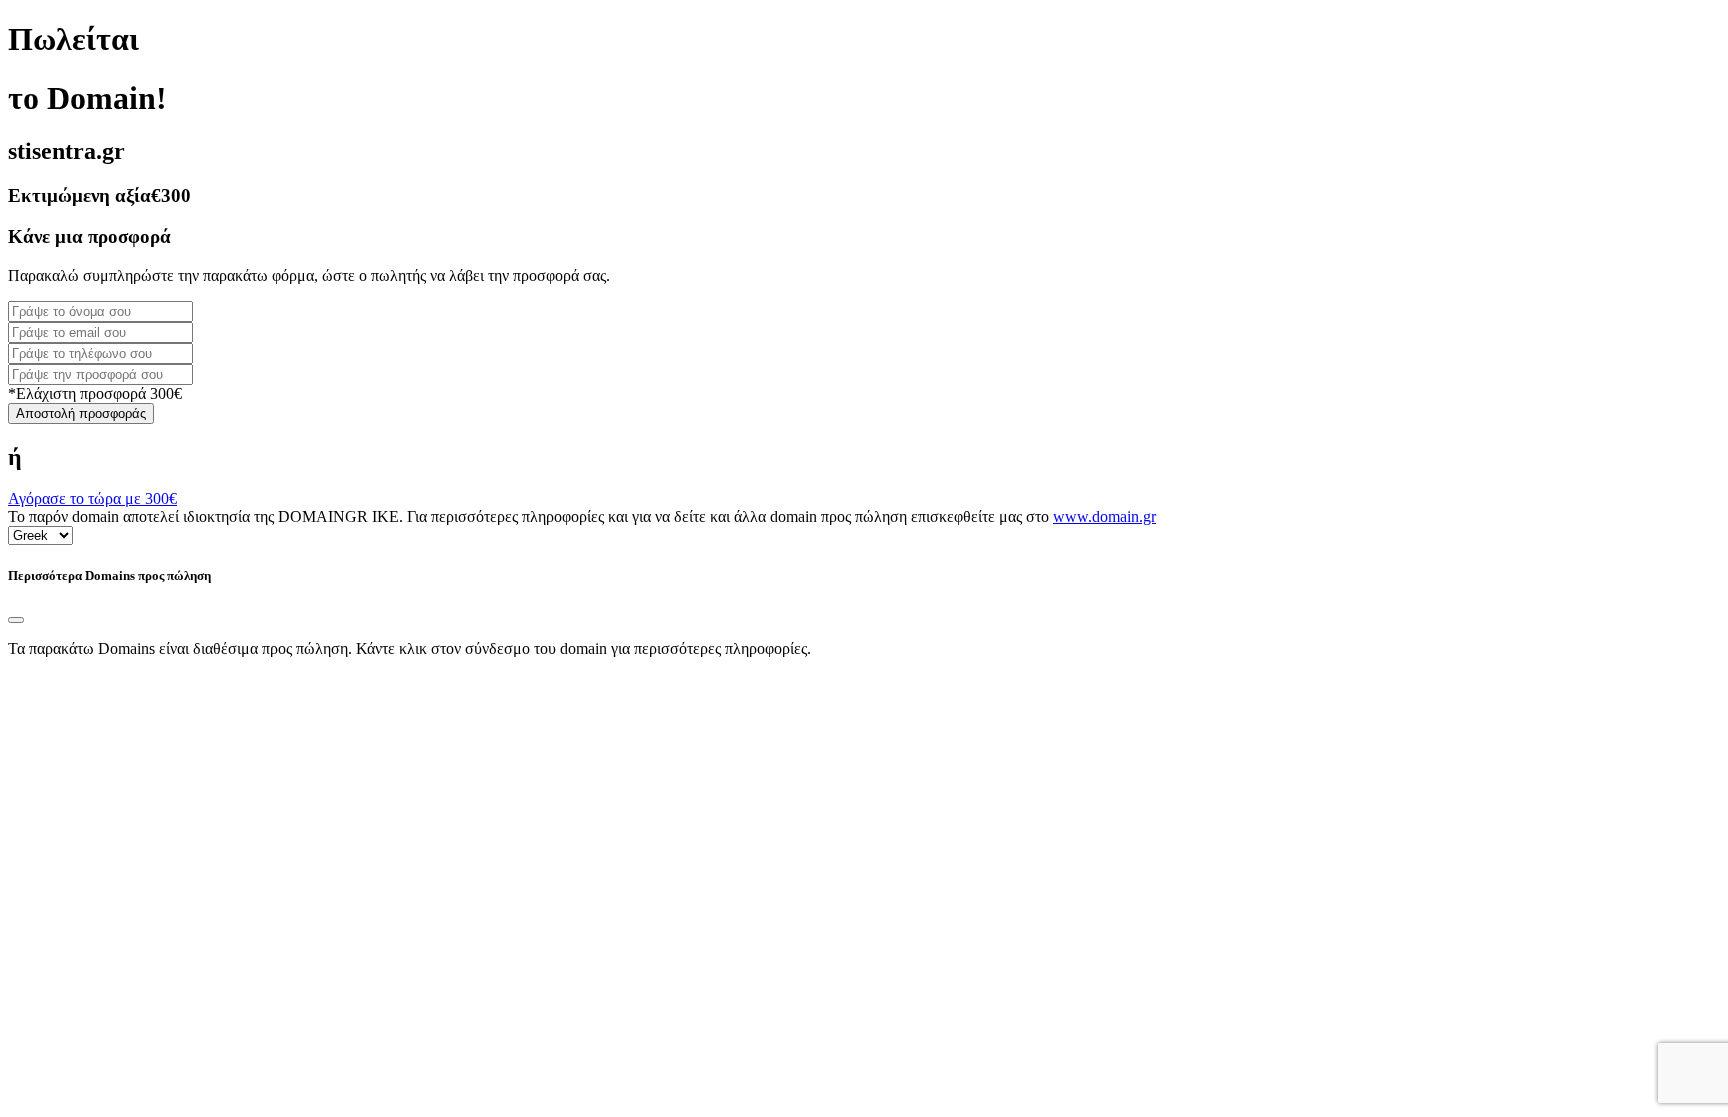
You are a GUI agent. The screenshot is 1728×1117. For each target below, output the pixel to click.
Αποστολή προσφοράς (81, 413)
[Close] (16, 620)
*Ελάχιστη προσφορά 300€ (95, 393)
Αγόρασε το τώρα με (92, 498)
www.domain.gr (1104, 516)
